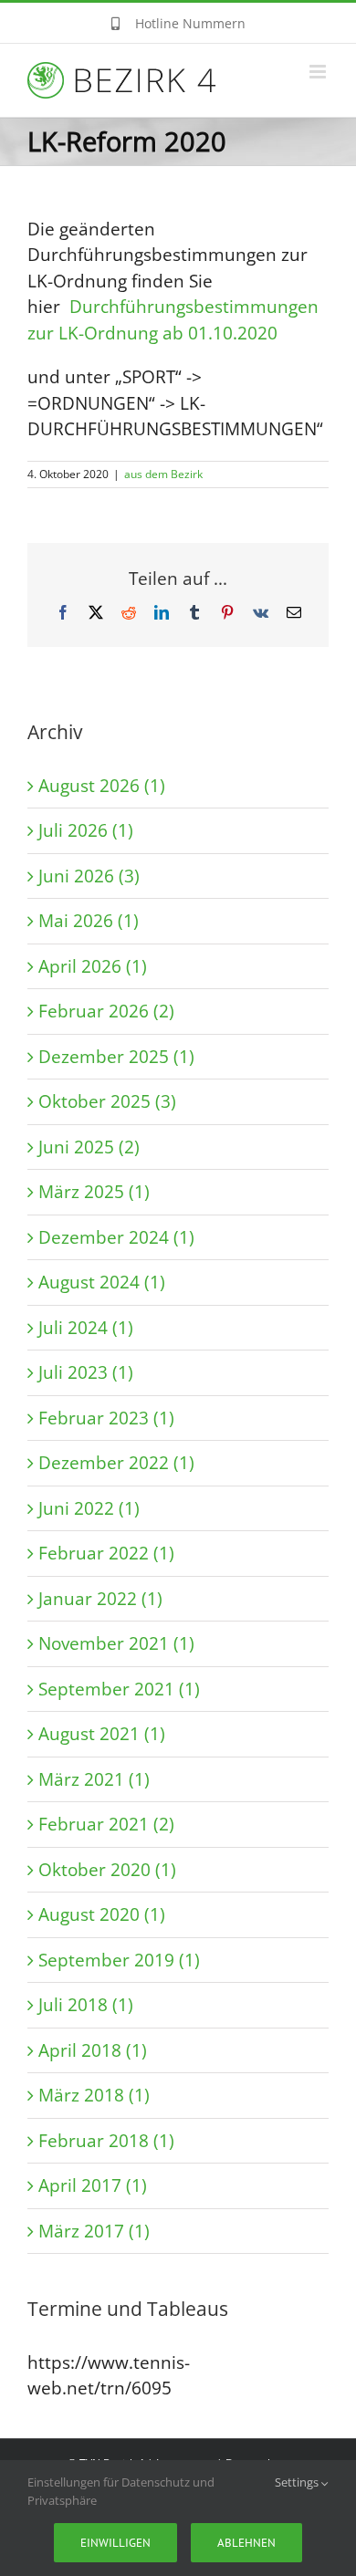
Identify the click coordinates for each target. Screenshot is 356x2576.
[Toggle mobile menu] (319, 72)
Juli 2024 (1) (86, 1328)
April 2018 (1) (93, 2050)
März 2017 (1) (94, 2231)
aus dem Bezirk (163, 474)
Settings (298, 2482)
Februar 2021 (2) (106, 1824)
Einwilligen (115, 2543)
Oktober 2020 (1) (107, 1870)
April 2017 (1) (93, 2185)
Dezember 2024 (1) (116, 1237)
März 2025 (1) (94, 1192)
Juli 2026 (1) (86, 830)
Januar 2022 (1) (100, 1599)
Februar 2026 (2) (106, 1011)
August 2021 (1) (102, 1734)
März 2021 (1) (94, 1779)
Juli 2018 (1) (86, 2005)
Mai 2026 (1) (89, 921)
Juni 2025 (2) (89, 1147)
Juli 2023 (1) (86, 1372)
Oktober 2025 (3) (107, 1101)
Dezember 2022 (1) (116, 1463)
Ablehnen (246, 2543)
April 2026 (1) (93, 966)
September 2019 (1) (119, 1960)
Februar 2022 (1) (106, 1553)
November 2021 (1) (116, 1643)
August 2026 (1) (102, 786)
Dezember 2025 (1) (116, 1057)
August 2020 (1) (102, 1914)
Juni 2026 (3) (89, 876)
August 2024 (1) (102, 1282)
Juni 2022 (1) (89, 1508)
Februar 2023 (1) (106, 1418)
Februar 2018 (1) (106, 2141)
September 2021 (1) (119, 1689)
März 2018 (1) (94, 2095)
